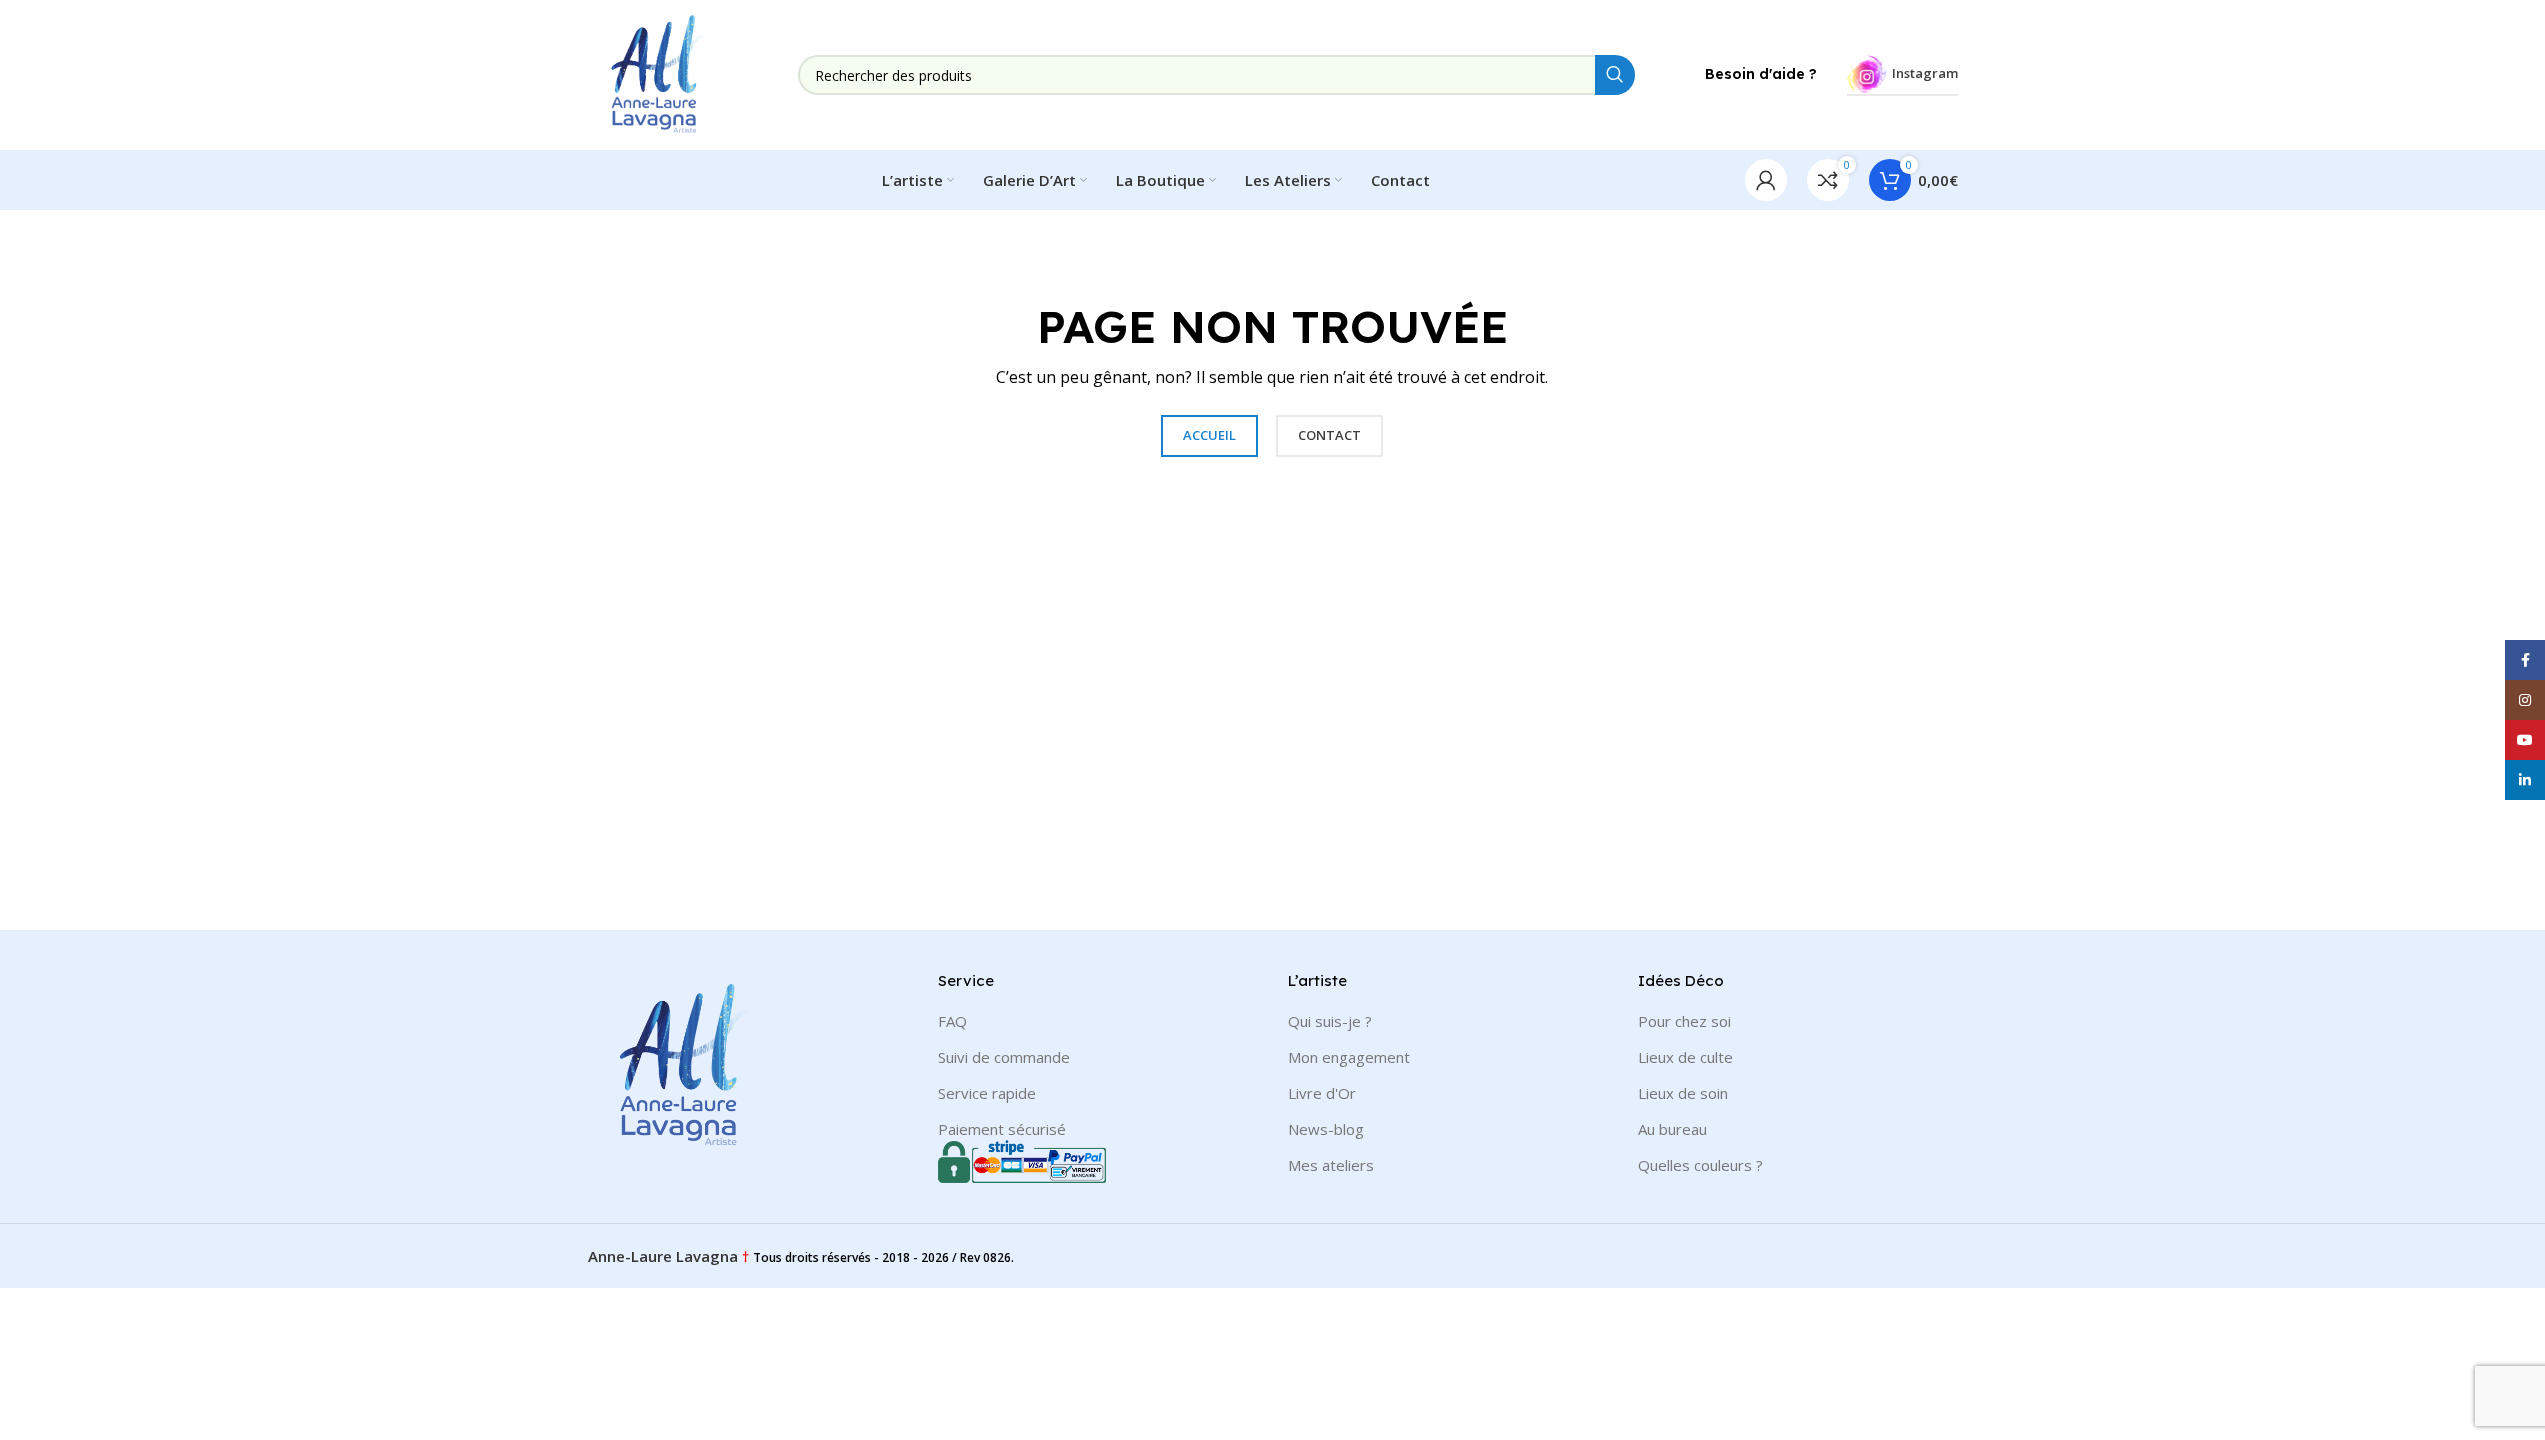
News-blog (1326, 1129)
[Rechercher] (1615, 75)
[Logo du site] (658, 73)
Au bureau (1672, 1129)
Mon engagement (1349, 1057)
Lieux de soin (1683, 1093)
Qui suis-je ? (1330, 1021)
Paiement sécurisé (1002, 1129)
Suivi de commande (1004, 1057)
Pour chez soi (1684, 1021)
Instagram (1925, 73)
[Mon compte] (1766, 180)
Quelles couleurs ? (1700, 1165)
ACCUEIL (1209, 435)
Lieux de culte (1685, 1057)
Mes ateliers (1331, 1165)
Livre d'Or (1322, 1093)
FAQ (952, 1021)
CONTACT (1329, 435)
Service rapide (987, 1093)
